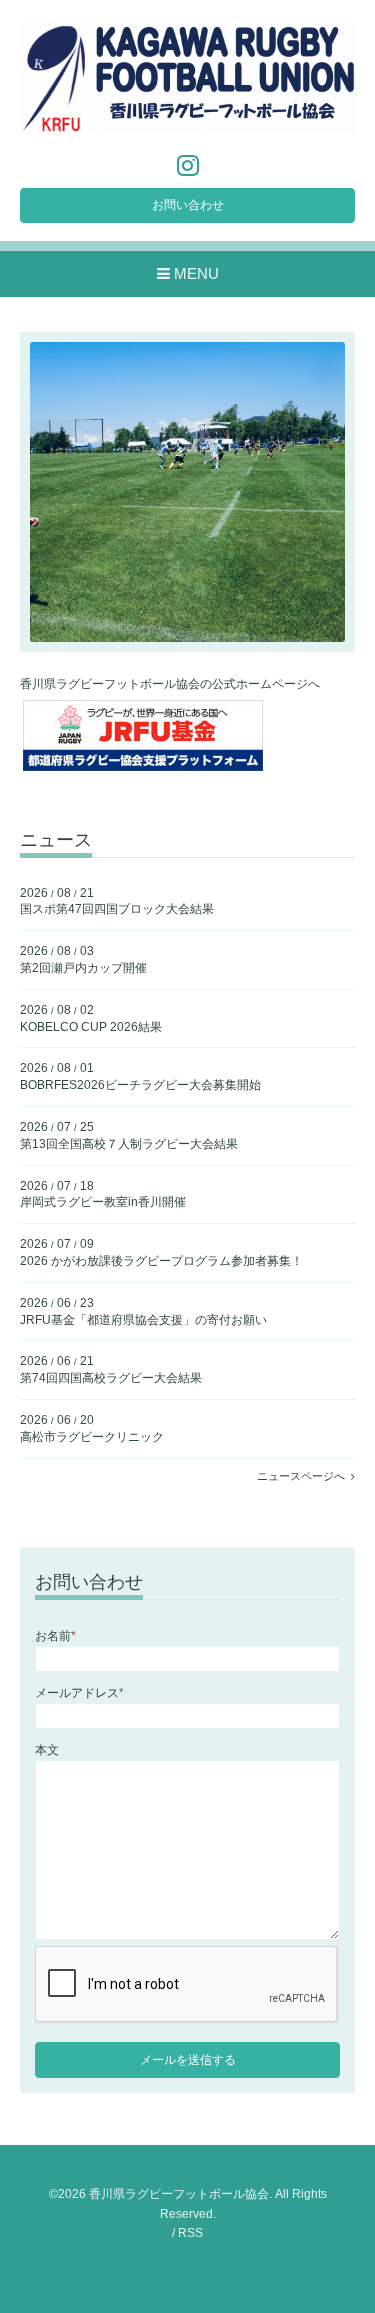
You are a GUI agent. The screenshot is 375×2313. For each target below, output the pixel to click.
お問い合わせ (188, 205)
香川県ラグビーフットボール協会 (179, 2194)
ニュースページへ (304, 1476)
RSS (190, 2233)
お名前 (55, 1636)
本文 (47, 1750)
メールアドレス (79, 1693)
